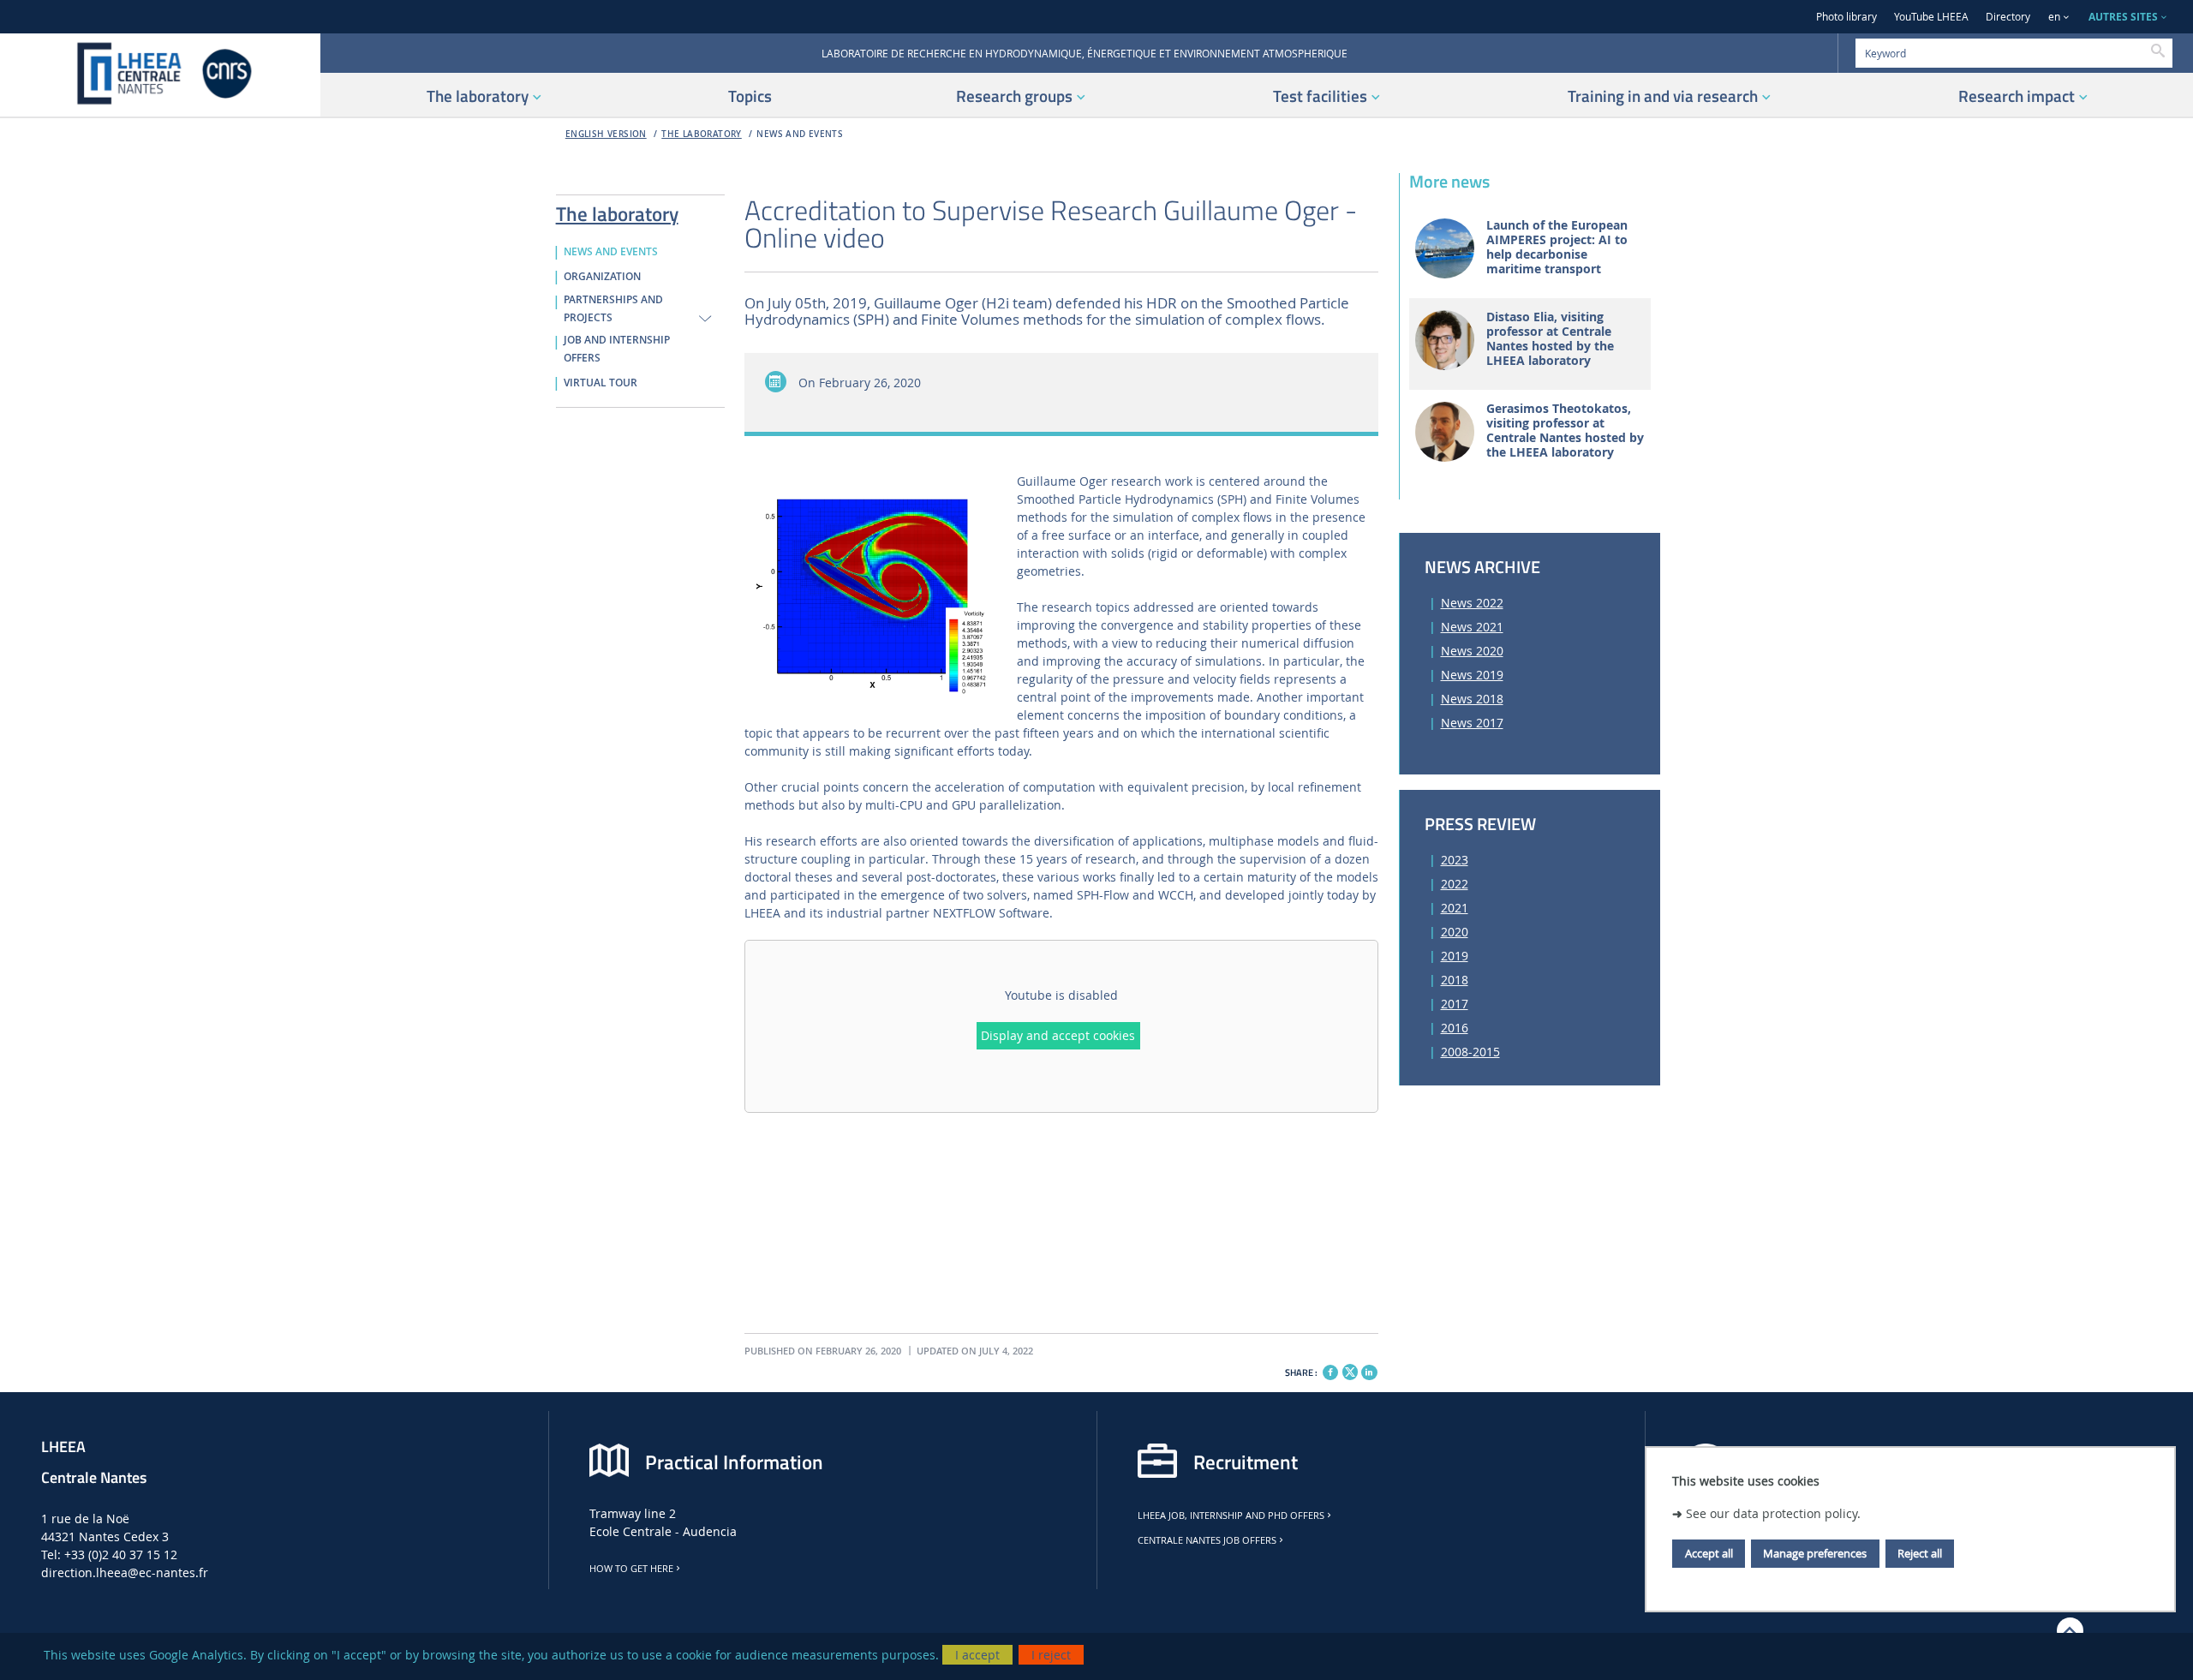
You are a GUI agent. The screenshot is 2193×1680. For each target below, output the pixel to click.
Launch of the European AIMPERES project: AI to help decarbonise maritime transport (1557, 247)
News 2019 (1472, 675)
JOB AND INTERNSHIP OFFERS (617, 349)
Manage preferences (1815, 1553)
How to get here (631, 1569)
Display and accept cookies (1058, 1035)
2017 (1455, 1004)
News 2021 (1472, 627)
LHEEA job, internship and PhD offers (1231, 1516)
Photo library (1846, 17)
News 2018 (1472, 699)
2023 (1455, 860)
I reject (1051, 1655)
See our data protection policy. (1773, 1513)
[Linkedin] (1369, 1372)
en (2054, 17)
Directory (2008, 17)
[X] (1350, 1370)
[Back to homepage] (160, 75)
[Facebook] (1330, 1372)
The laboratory (702, 134)
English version (606, 134)
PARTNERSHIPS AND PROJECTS (613, 309)
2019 (1455, 956)
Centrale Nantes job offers (1207, 1540)
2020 (1455, 932)
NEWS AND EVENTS (800, 134)
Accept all (1709, 1553)
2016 (1455, 1028)
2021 (1455, 908)
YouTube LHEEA (1931, 17)
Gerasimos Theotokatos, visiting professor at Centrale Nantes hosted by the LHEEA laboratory (1565, 430)
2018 (1455, 980)
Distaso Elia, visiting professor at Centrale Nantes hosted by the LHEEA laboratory (1550, 339)
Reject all (1920, 1553)
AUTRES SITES (2123, 17)
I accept (977, 1655)
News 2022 (1472, 603)
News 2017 (1472, 723)
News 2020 (1472, 651)
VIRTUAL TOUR (601, 383)
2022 (1455, 884)
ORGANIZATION (602, 277)
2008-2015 (1470, 1052)
